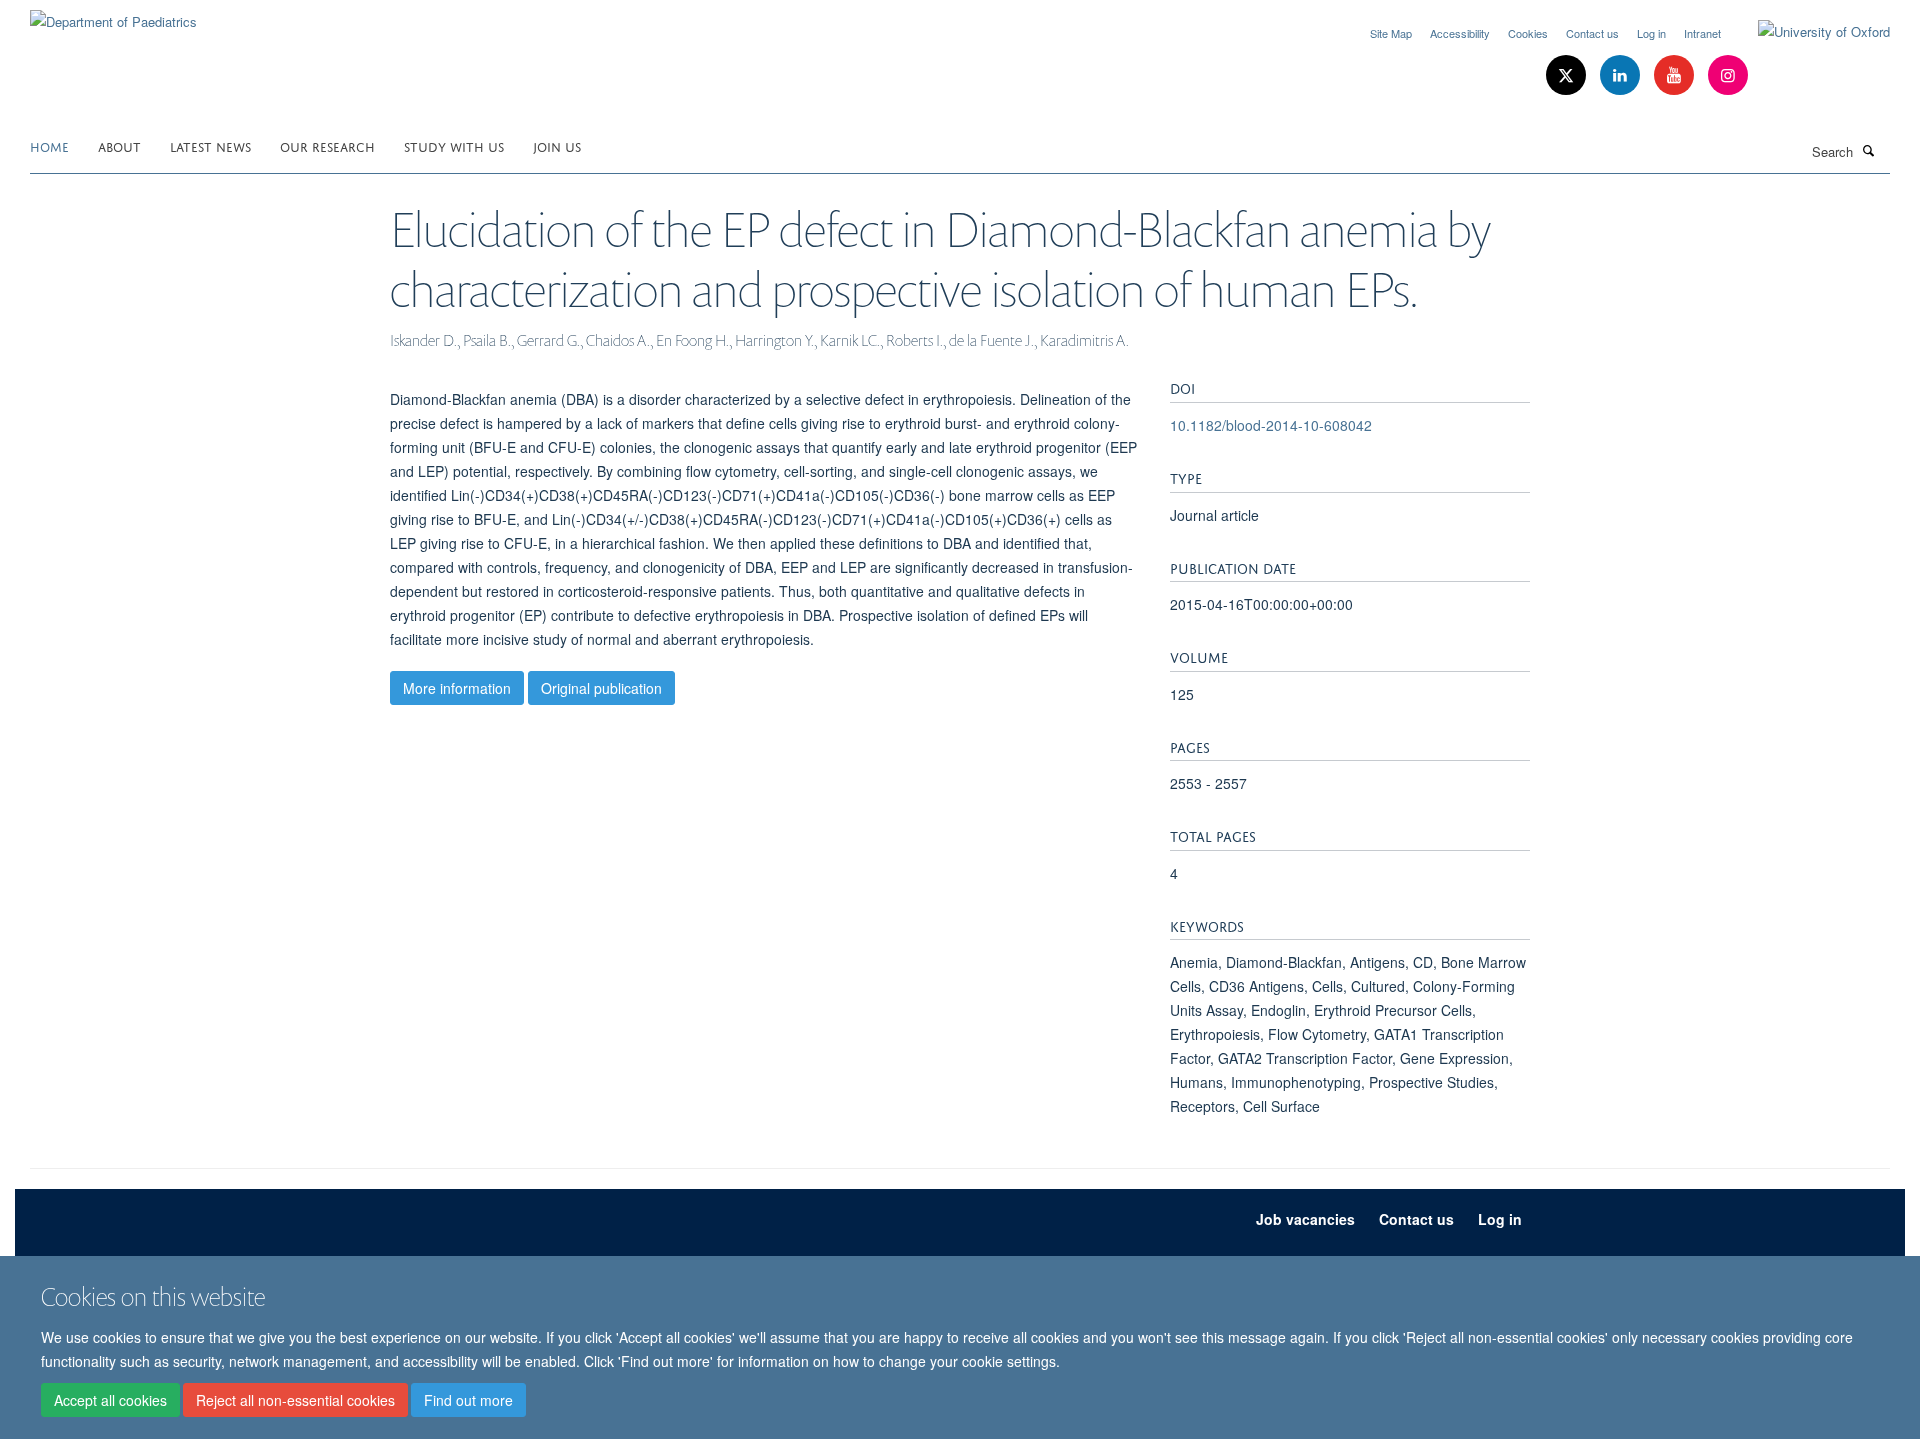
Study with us (454, 145)
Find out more (468, 1400)
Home (49, 145)
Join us (557, 145)
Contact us (1592, 33)
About (119, 145)
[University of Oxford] (1809, 32)
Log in (1651, 33)
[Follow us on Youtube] (1676, 75)
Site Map (1391, 33)
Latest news (210, 145)
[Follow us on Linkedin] (1622, 75)
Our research (327, 145)
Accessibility (1460, 33)
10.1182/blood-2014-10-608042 (1271, 425)
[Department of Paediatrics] (113, 14)
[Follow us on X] (1568, 75)
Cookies (1528, 33)
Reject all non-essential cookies (295, 1400)
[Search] (1869, 150)
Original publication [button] (601, 688)
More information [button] (457, 688)
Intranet (1702, 33)
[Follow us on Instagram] (1728, 75)
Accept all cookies (110, 1400)
